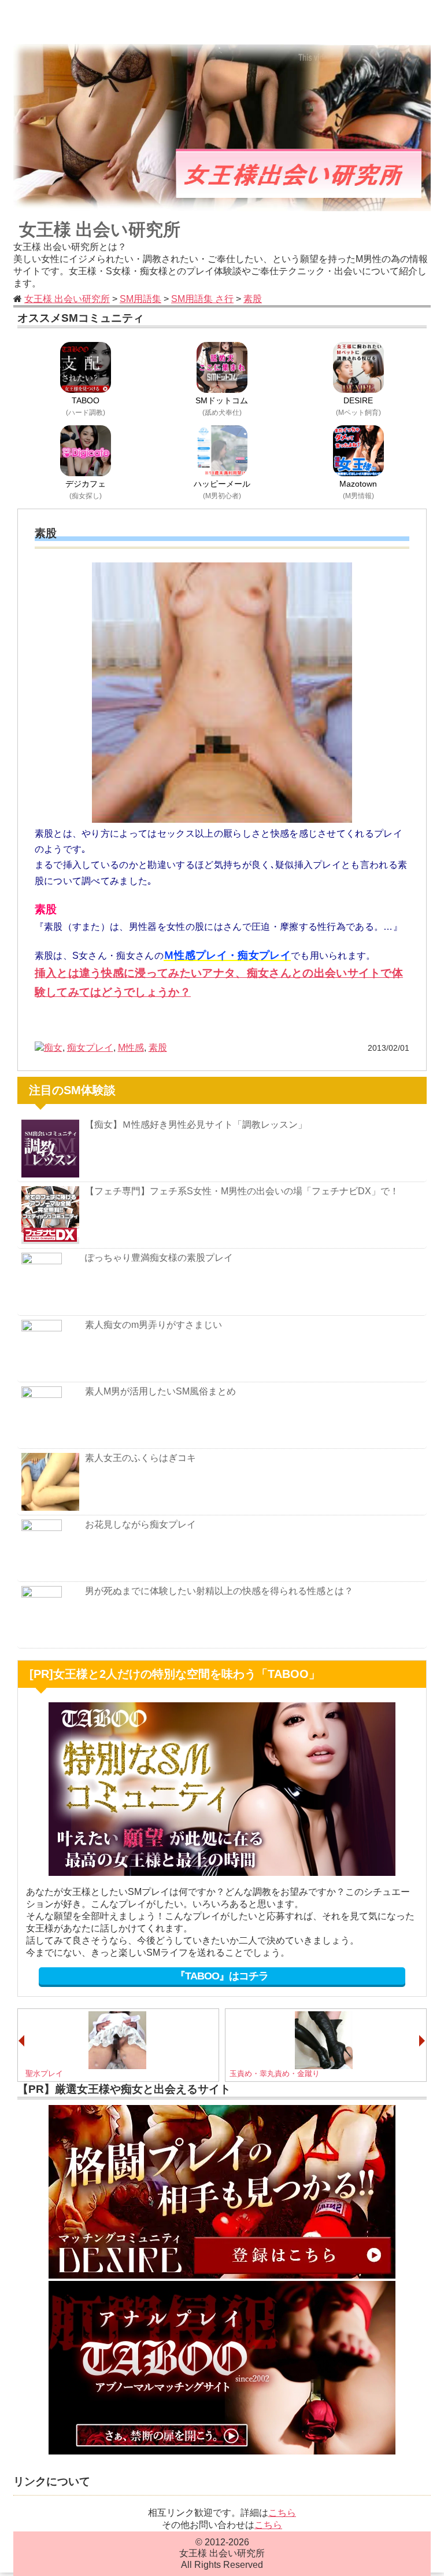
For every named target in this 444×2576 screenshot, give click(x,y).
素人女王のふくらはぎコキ (140, 1458)
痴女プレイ (90, 1048)
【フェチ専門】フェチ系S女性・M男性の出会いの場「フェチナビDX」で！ (242, 1191)
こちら (282, 2513)
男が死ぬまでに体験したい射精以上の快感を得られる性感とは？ (219, 1591)
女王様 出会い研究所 (100, 229)
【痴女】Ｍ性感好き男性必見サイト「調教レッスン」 (196, 1125)
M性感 (131, 1048)
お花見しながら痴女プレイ (140, 1524)
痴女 (53, 1048)
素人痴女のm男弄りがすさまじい (153, 1325)
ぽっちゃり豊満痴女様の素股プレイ (159, 1258)
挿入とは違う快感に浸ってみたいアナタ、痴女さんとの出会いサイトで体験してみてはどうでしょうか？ (219, 982)
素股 (158, 1048)
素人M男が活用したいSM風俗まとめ (160, 1391)
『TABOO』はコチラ (222, 1976)
